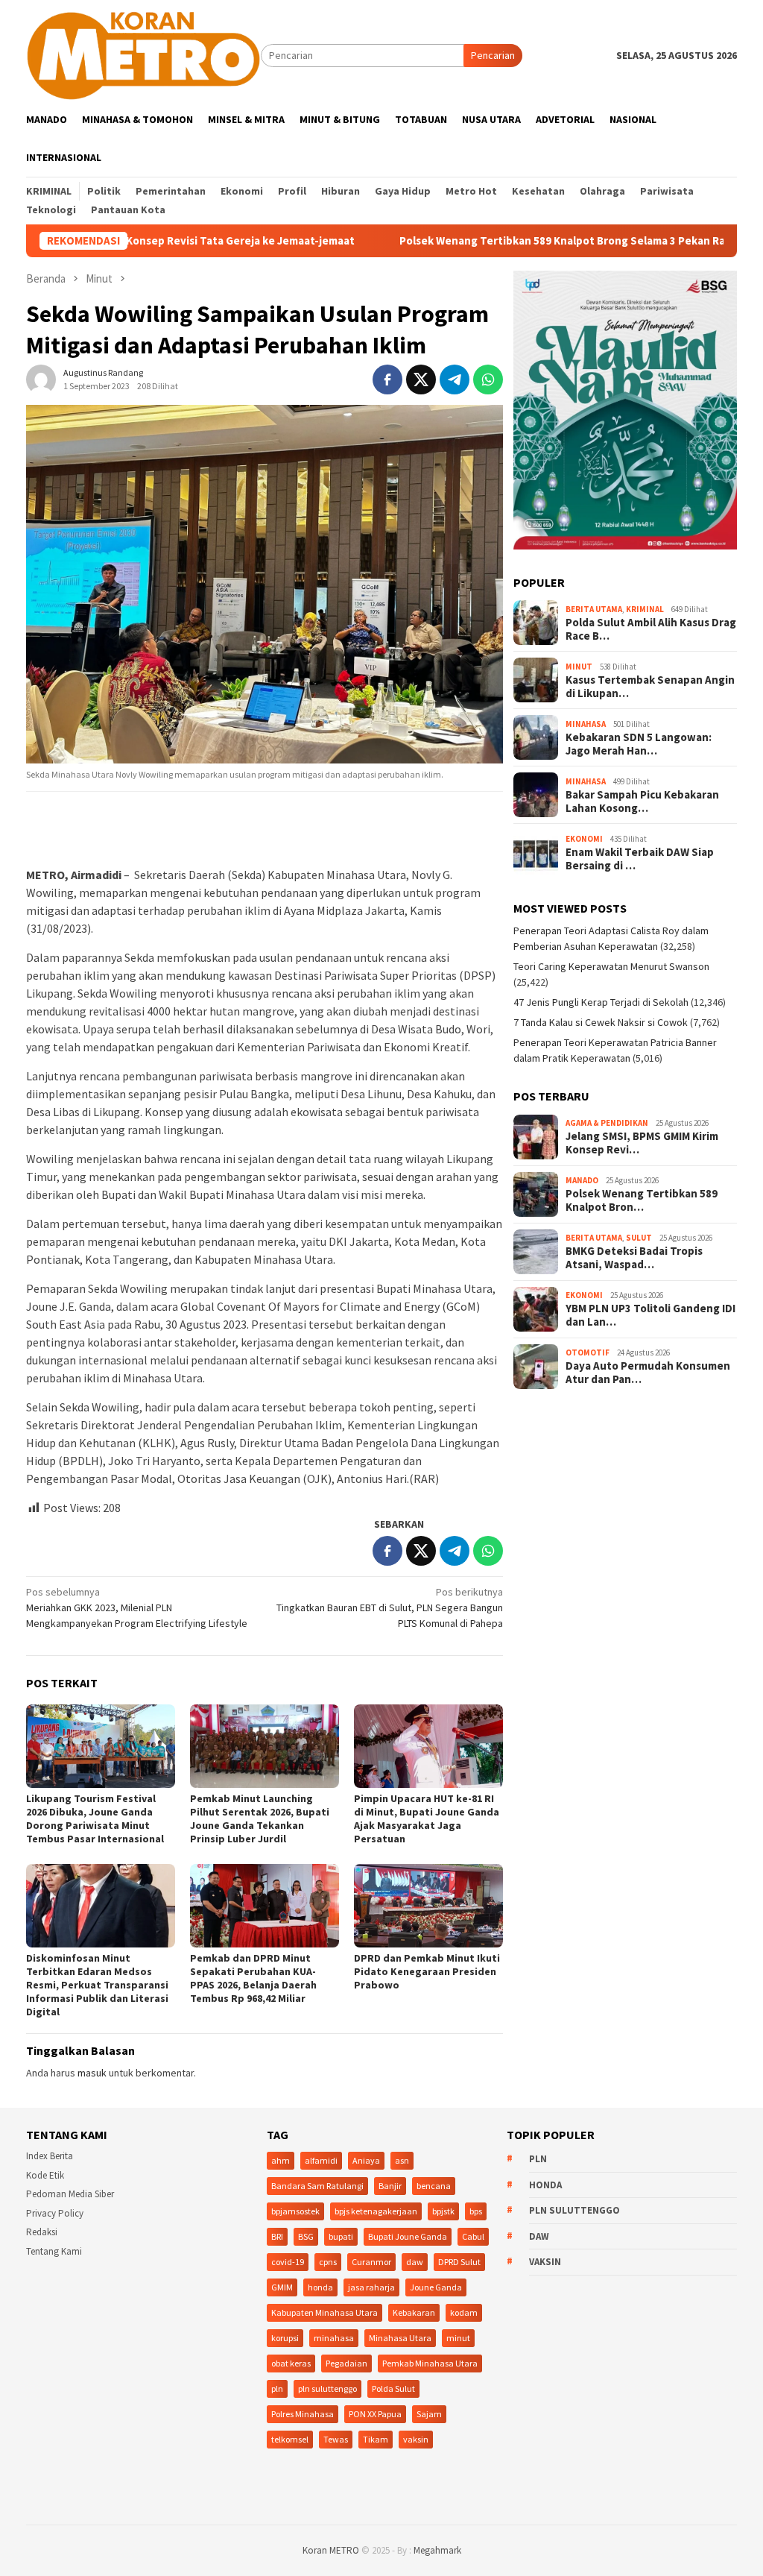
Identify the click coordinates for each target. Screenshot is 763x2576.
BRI (277, 2236)
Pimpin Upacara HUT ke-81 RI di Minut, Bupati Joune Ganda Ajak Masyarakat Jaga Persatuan (427, 1818)
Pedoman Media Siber (70, 2194)
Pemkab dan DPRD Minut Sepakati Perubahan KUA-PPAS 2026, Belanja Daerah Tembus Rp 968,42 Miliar (253, 1978)
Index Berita (50, 2156)
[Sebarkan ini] (387, 380)
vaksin (416, 2439)
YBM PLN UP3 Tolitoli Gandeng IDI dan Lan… (650, 1315)
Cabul (473, 2236)
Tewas (336, 2439)
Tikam (376, 2439)
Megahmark (437, 2550)
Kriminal (645, 609)
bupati (341, 2236)
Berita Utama (594, 609)
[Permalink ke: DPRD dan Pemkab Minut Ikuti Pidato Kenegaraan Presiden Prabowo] (428, 1906)
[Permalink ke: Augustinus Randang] (41, 379)
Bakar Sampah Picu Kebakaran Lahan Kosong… (642, 802)
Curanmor (371, 2262)
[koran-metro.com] (143, 54)
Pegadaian (346, 2363)
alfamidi (321, 2160)
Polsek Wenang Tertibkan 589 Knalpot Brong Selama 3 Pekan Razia (477, 241)
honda (320, 2287)
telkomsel (290, 2439)
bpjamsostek (295, 2211)
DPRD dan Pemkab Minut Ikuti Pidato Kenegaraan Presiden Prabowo (427, 1971)
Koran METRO (331, 2550)
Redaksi (42, 2232)
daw (415, 2262)
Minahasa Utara (400, 2338)
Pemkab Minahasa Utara (430, 2363)
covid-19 (288, 2262)
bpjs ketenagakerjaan (376, 2211)
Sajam (429, 2414)
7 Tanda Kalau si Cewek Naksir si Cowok (601, 1022)
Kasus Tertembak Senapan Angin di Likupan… (650, 687)
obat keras (291, 2363)
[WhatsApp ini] (488, 380)
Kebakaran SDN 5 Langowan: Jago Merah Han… (639, 744)
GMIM (282, 2287)
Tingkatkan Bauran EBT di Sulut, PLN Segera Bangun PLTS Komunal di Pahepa (390, 1607)
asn (402, 2160)
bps (476, 2211)
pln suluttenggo (327, 2388)
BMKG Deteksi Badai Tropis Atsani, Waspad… (634, 1258)
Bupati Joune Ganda (408, 2236)
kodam (464, 2312)
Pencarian (493, 55)
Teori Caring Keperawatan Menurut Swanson (611, 966)
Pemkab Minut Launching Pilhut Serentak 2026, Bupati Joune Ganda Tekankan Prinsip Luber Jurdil (260, 1818)
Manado (582, 1180)
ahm (281, 2160)
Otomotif (588, 1352)
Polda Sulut (393, 2388)
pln (277, 2388)
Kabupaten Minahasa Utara (324, 2312)
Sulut (639, 1238)
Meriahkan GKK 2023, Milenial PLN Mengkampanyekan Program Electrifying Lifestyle (137, 1607)
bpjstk (443, 2211)
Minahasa (586, 724)
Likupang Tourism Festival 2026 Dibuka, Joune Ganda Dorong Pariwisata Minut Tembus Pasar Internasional (95, 1818)
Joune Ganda (436, 2287)
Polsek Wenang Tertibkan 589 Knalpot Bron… (642, 1200)
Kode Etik (45, 2175)
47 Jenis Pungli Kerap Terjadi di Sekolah (601, 1002)
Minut (579, 667)
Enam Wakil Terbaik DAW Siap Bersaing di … (640, 859)
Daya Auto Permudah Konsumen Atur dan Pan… (648, 1373)
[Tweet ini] (421, 380)
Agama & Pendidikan (607, 1123)
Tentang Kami (54, 2251)
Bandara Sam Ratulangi (317, 2186)
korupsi (285, 2338)
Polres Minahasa (303, 2414)
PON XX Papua (375, 2414)
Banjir (390, 2186)
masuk (92, 2073)
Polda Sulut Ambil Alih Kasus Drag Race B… (651, 629)
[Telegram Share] (455, 380)
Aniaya (366, 2160)
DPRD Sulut (459, 2262)
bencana (434, 2186)
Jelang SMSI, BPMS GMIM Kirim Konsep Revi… (642, 1143)
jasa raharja (371, 2287)
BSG (306, 2236)
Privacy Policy (55, 2213)
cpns (328, 2262)
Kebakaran (414, 2312)
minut (458, 2338)
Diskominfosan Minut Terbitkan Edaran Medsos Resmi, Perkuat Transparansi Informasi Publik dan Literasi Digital (97, 1985)
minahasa (334, 2338)
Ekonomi (584, 839)
